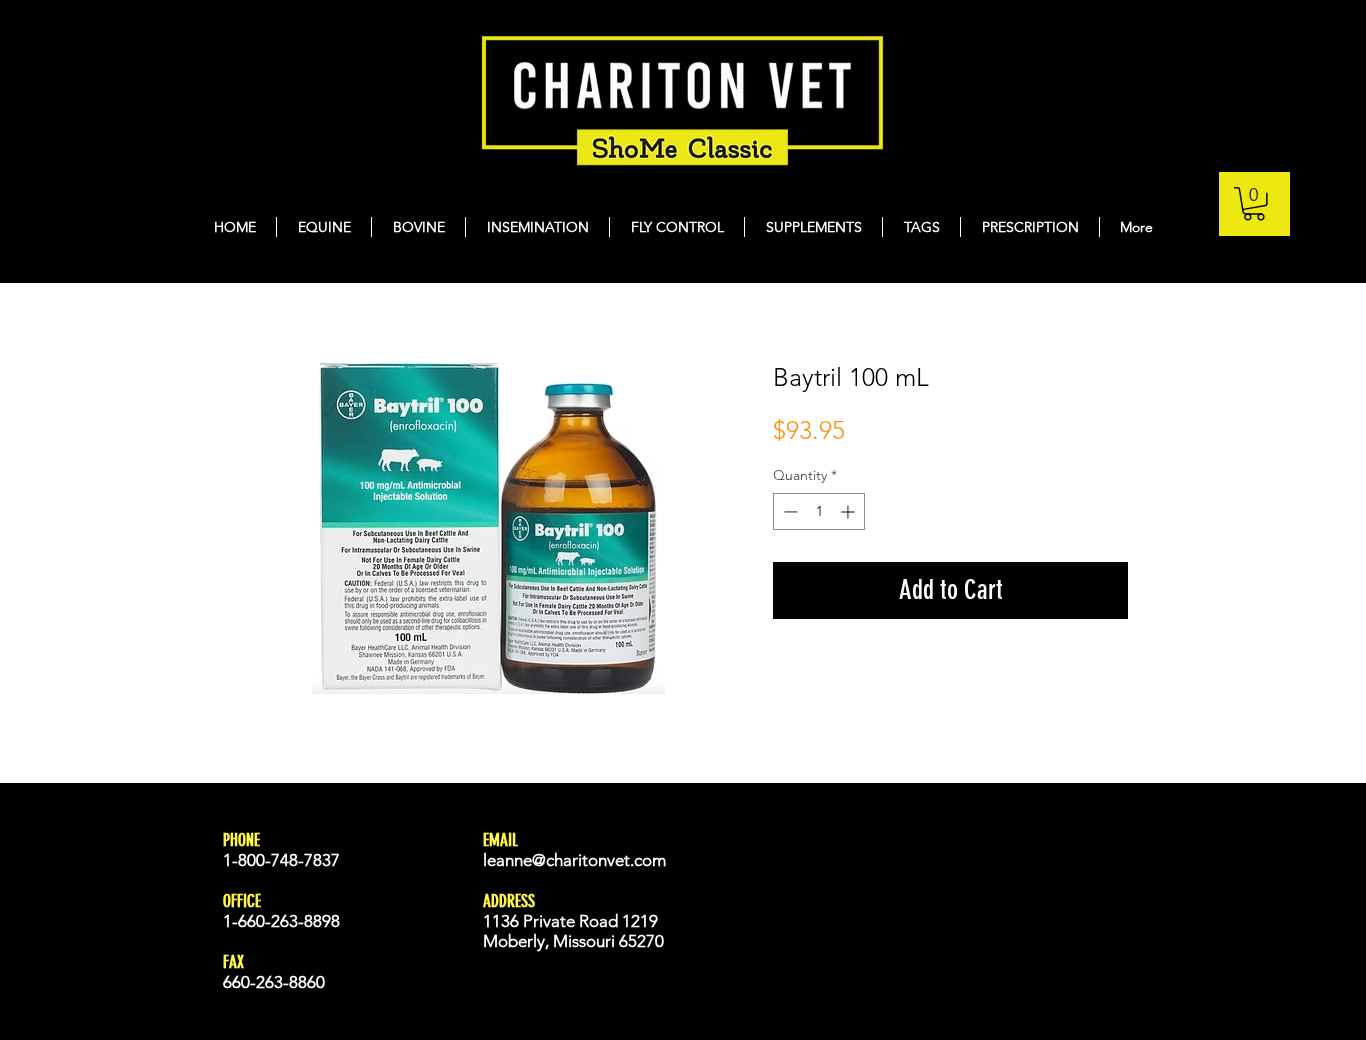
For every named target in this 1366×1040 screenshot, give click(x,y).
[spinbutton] (819, 511)
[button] (1254, 204)
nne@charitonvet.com (585, 860)
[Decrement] (788, 511)
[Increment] (849, 511)
